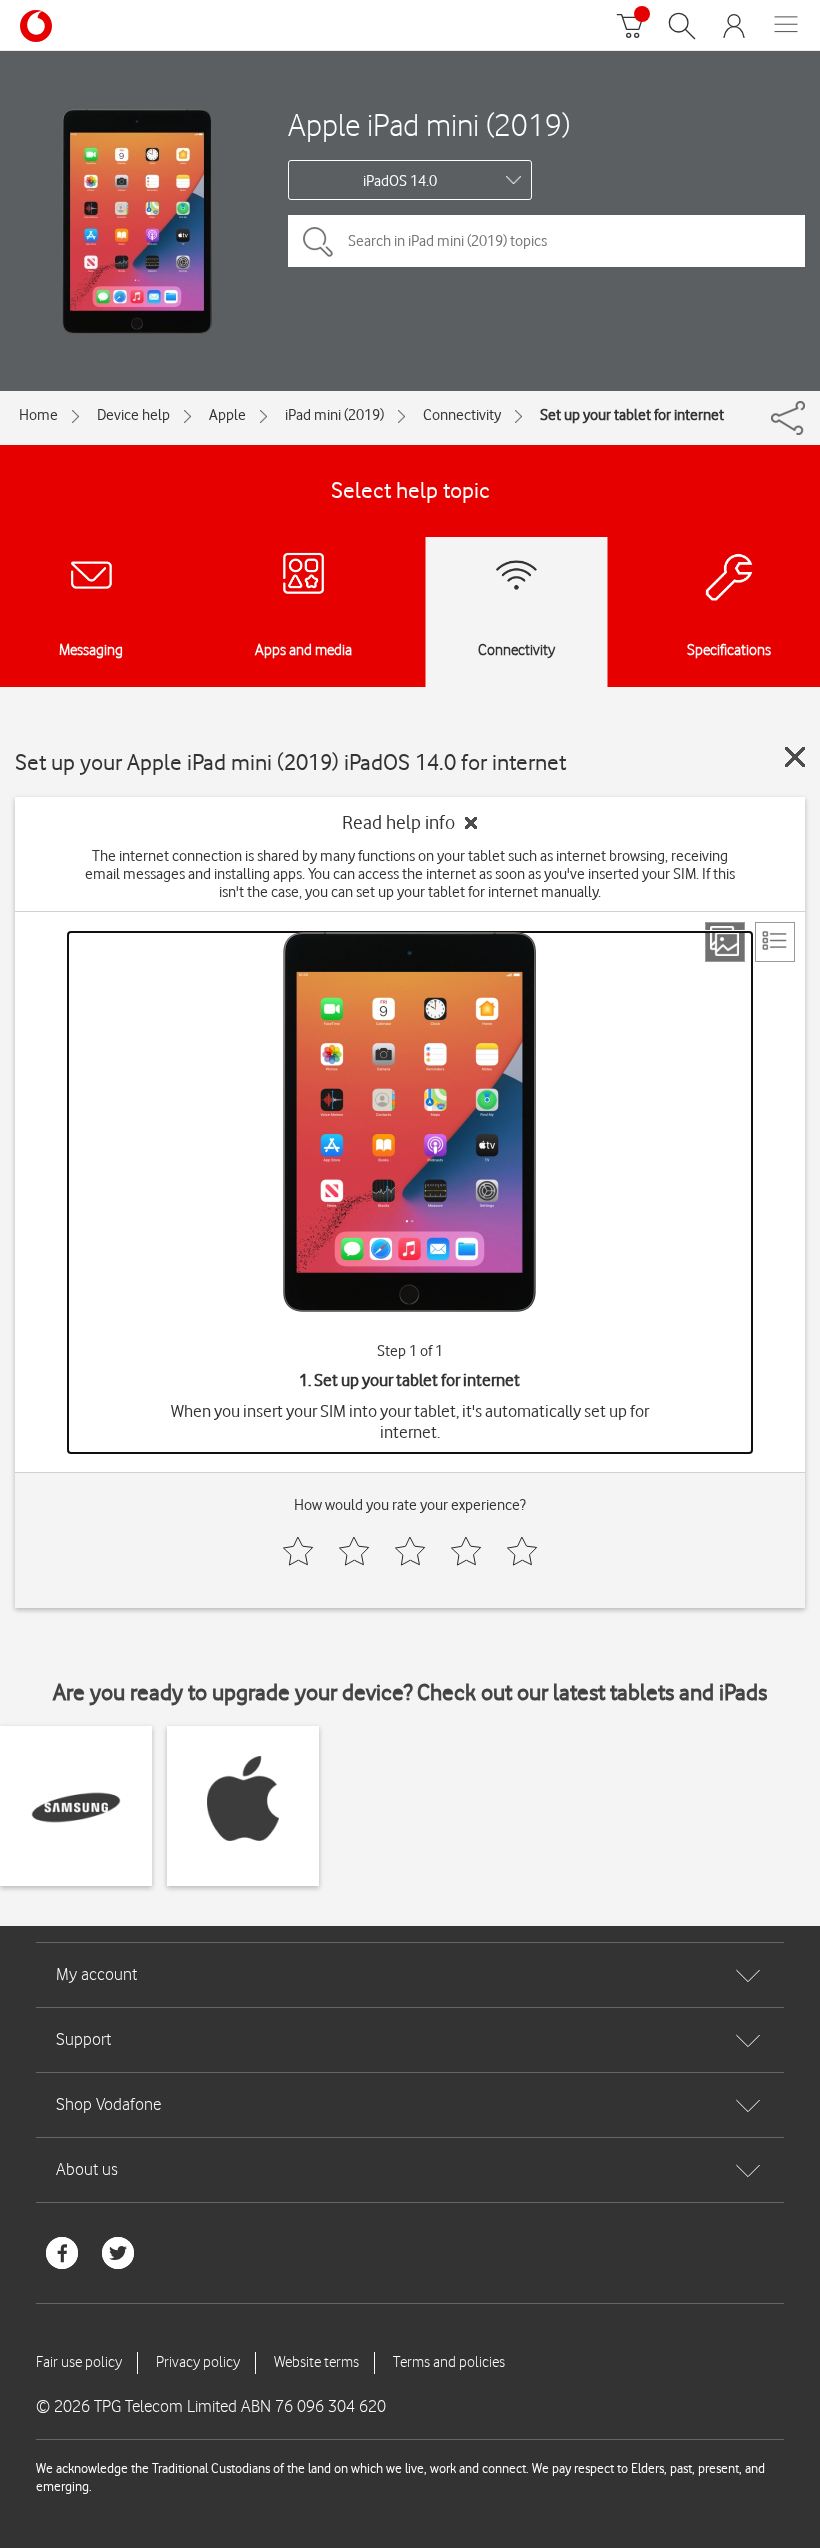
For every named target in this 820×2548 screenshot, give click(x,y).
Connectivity (462, 415)
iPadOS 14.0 (400, 181)
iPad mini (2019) (334, 415)
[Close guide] (795, 757)
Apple (227, 415)
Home (38, 415)
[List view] (775, 942)
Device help (133, 415)
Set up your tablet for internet (632, 415)
